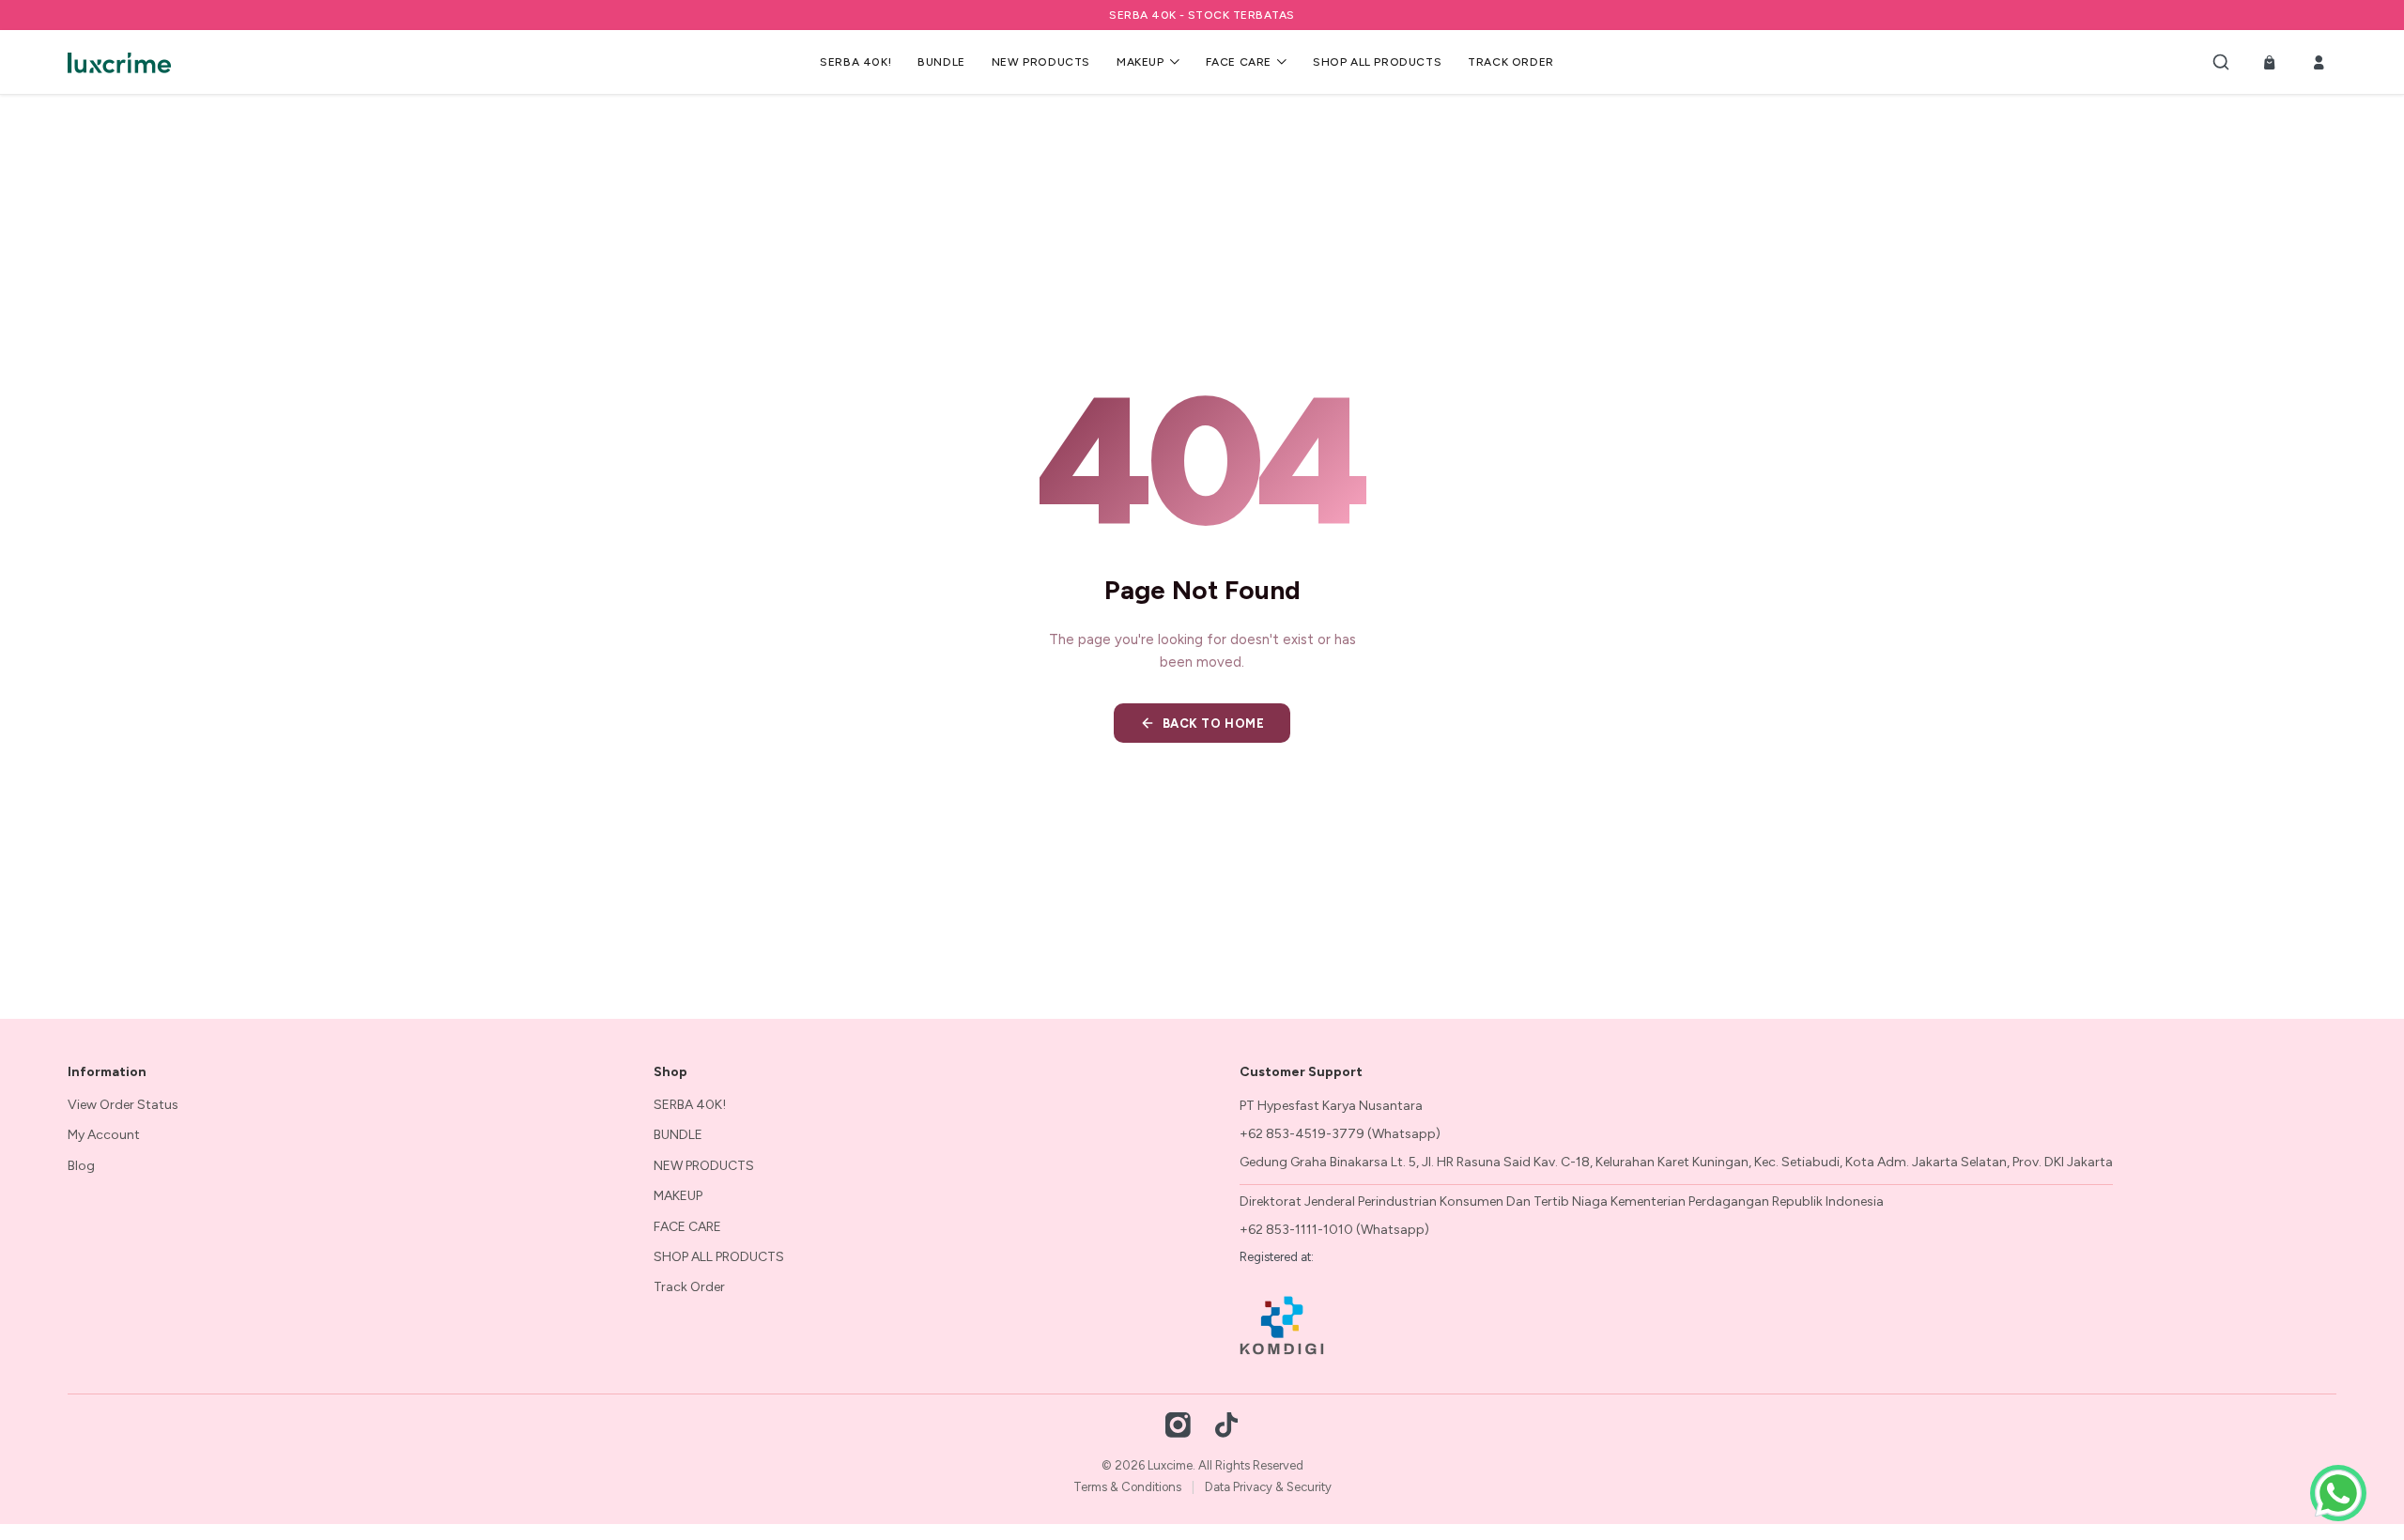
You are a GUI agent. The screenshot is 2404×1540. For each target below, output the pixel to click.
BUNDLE (941, 62)
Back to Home (1213, 724)
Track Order (1511, 62)
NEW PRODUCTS (1041, 62)
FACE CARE (1239, 62)
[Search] (2221, 62)
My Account (104, 1135)
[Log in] (2319, 62)
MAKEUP (1140, 62)
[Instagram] (1179, 1424)
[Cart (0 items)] (2270, 62)
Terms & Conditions (1127, 1487)
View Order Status (123, 1105)
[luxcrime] (119, 62)
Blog (81, 1166)
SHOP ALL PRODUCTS (1377, 62)
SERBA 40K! (855, 62)
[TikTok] (1226, 1424)
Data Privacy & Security (1268, 1487)
